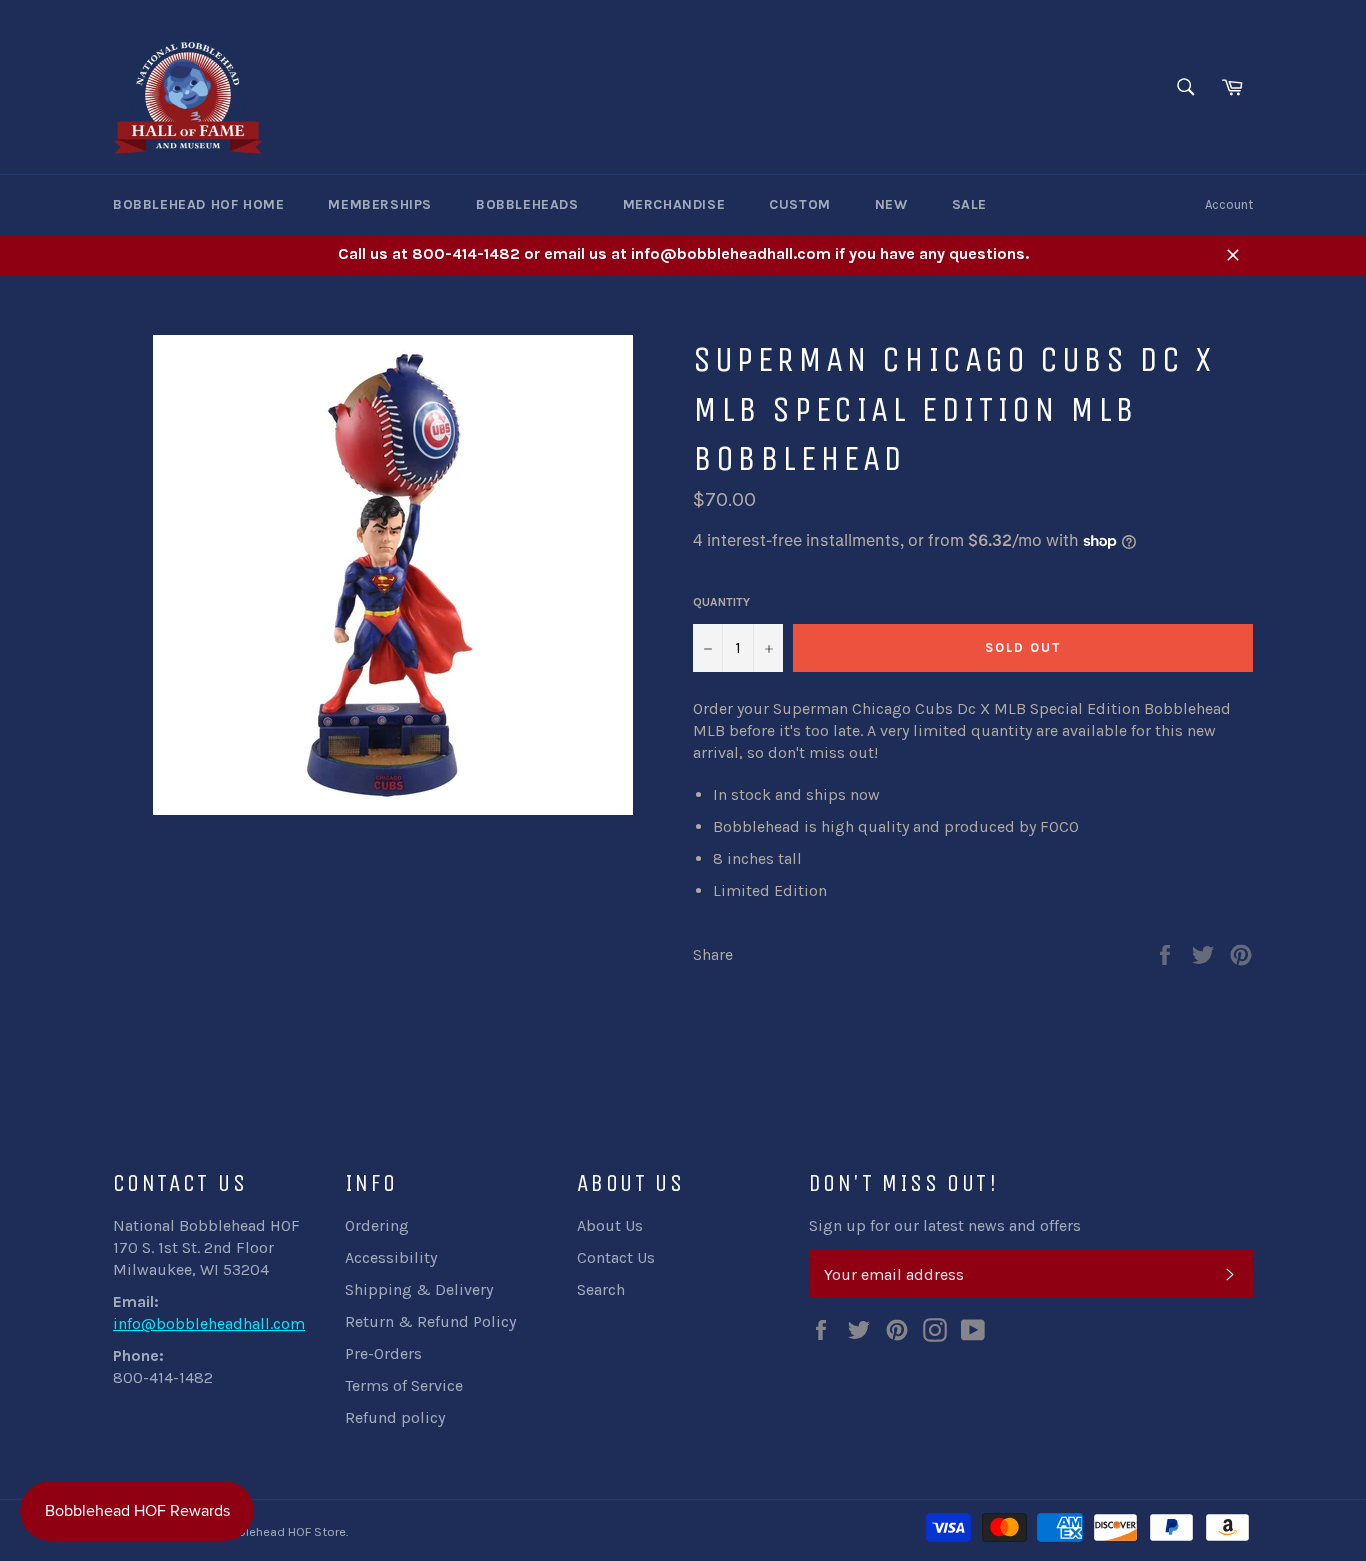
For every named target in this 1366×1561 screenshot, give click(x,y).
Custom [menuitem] (800, 204)
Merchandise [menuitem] (674, 204)
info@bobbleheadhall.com (209, 1323)
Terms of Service (404, 1385)
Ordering (377, 1225)
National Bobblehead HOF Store (254, 1531)
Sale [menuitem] (969, 204)
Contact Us (616, 1257)
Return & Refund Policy (430, 1321)
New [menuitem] (891, 204)
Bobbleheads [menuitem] (527, 204)
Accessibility (391, 1257)
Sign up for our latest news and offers (945, 1225)
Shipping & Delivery (419, 1289)
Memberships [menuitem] (380, 204)
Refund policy (395, 1417)
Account (1229, 204)
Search (601, 1289)
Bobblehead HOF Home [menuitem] (198, 204)
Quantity (721, 602)
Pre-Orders (383, 1353)
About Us (610, 1225)
